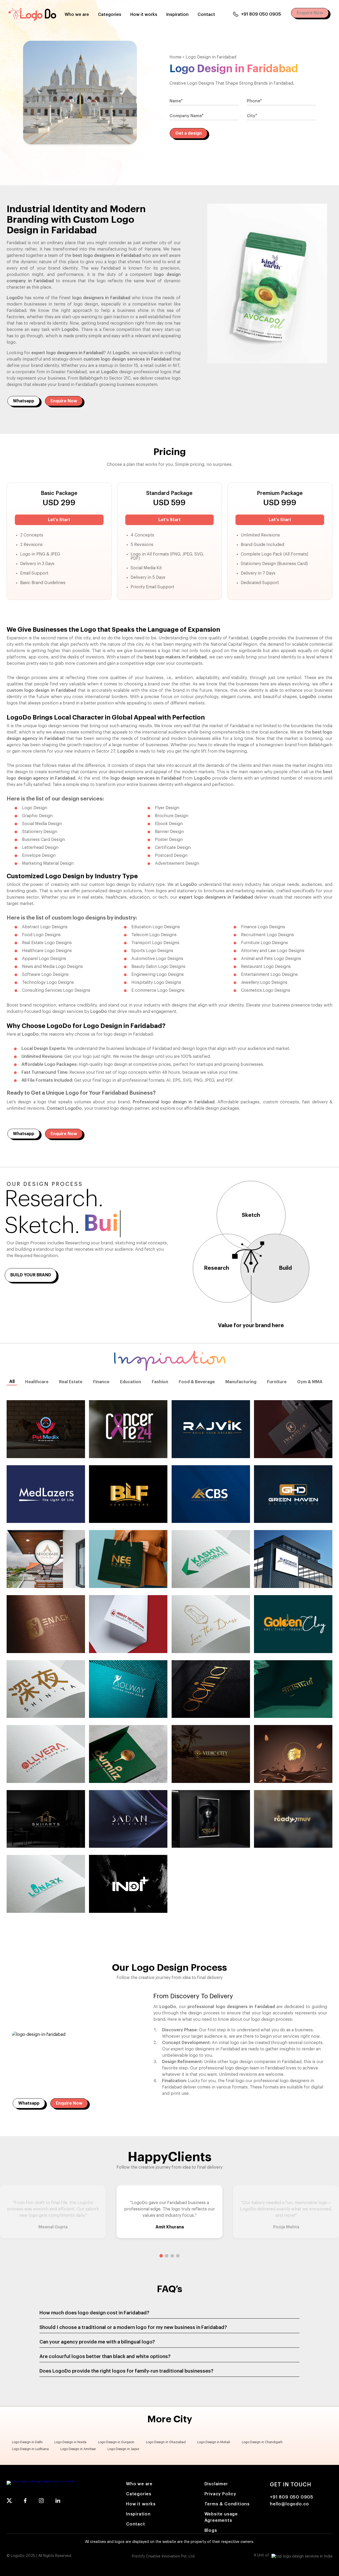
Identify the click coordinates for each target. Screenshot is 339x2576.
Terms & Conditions (227, 2504)
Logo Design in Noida (70, 2442)
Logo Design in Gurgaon (116, 2442)
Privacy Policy (220, 2494)
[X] (9, 2502)
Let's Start (59, 520)
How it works (144, 15)
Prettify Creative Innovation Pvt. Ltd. (164, 2556)
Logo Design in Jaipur (123, 2449)
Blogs (211, 2531)
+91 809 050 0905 (261, 14)
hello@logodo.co (289, 2504)
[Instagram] (41, 2502)
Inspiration (177, 15)
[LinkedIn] (58, 2502)
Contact (206, 15)
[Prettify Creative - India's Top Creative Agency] (302, 2557)
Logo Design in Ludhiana (30, 2449)
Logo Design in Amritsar (78, 2449)
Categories (110, 15)
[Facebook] (25, 2502)
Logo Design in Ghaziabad (166, 2442)
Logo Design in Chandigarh (262, 2442)
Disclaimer (216, 2484)
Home (175, 57)
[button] (161, 2256)
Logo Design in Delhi (27, 2442)
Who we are (77, 15)
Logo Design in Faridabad (211, 57)
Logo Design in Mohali (214, 2442)
